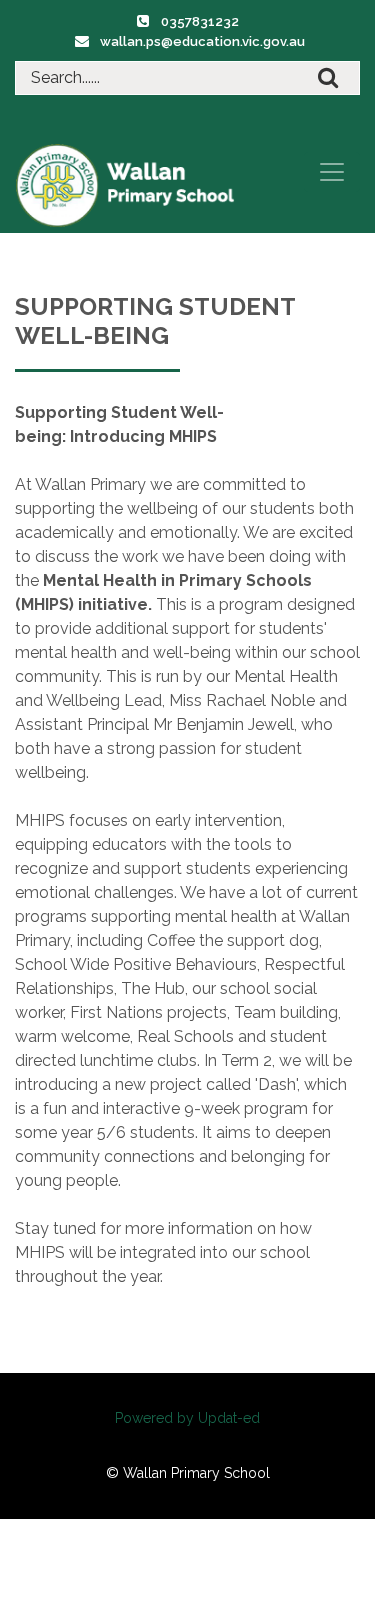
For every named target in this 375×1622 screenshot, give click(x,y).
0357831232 (200, 21)
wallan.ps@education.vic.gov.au (202, 41)
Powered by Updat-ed (187, 1418)
